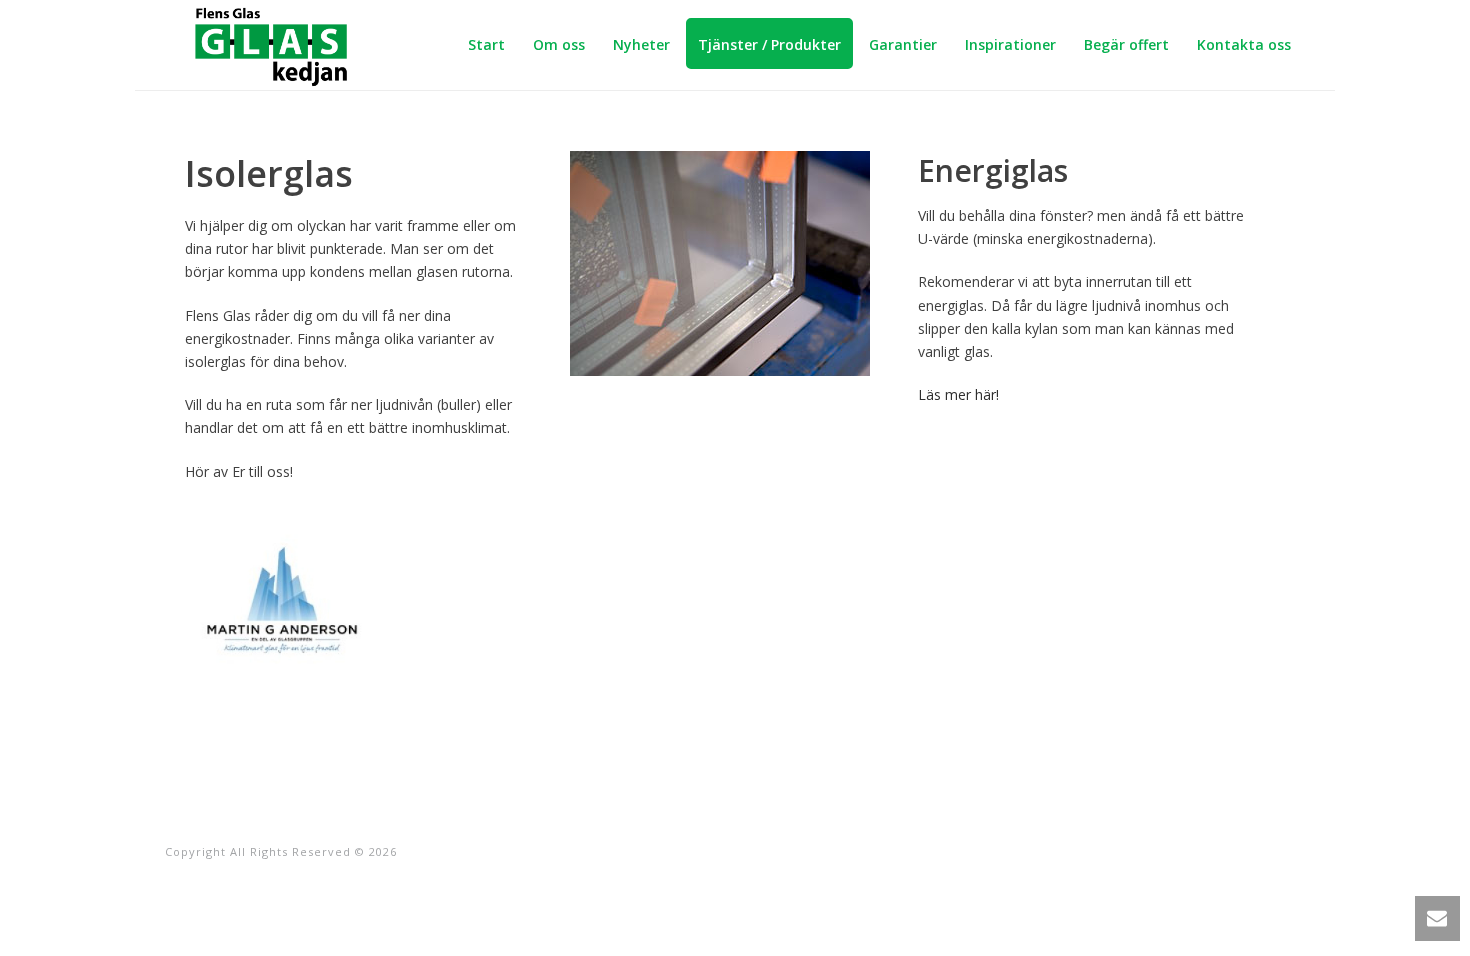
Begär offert (1126, 44)
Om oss (559, 44)
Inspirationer (1010, 44)
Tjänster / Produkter (769, 44)
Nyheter (641, 44)
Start (486, 44)
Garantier (903, 44)
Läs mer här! (958, 394)
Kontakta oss (1244, 44)
